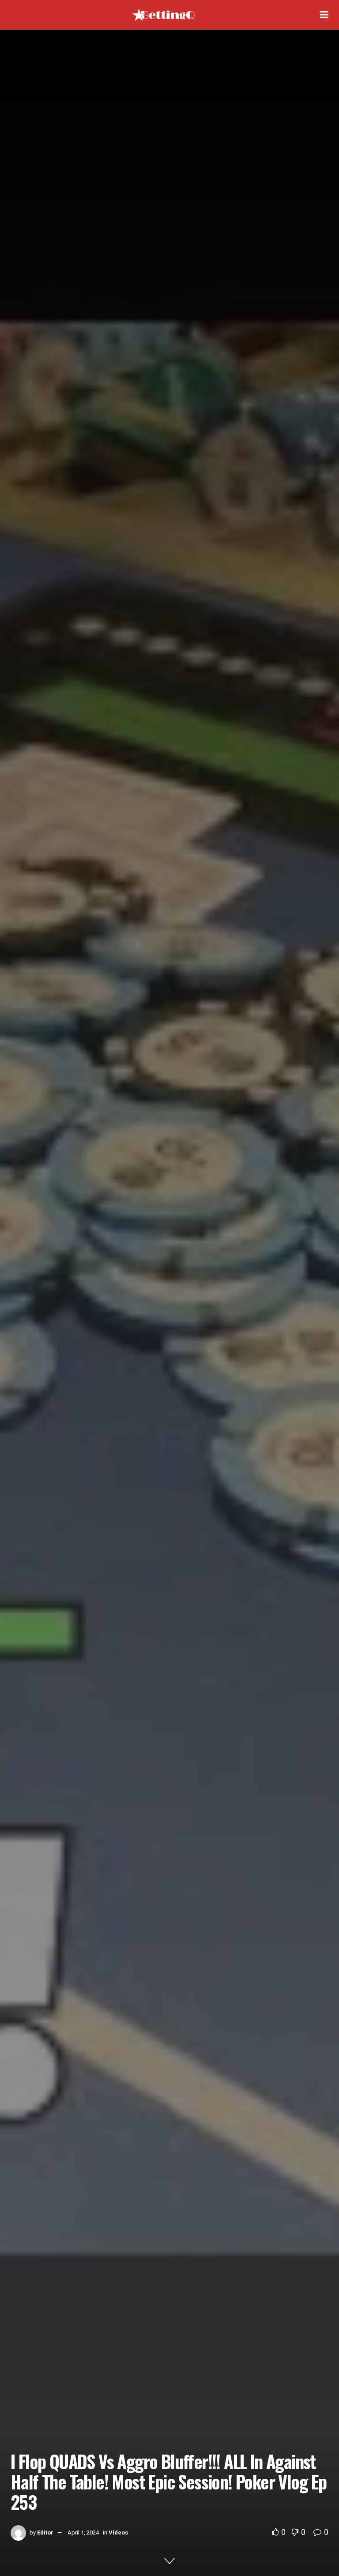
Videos (118, 2533)
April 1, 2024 (83, 2533)
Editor (45, 2533)
